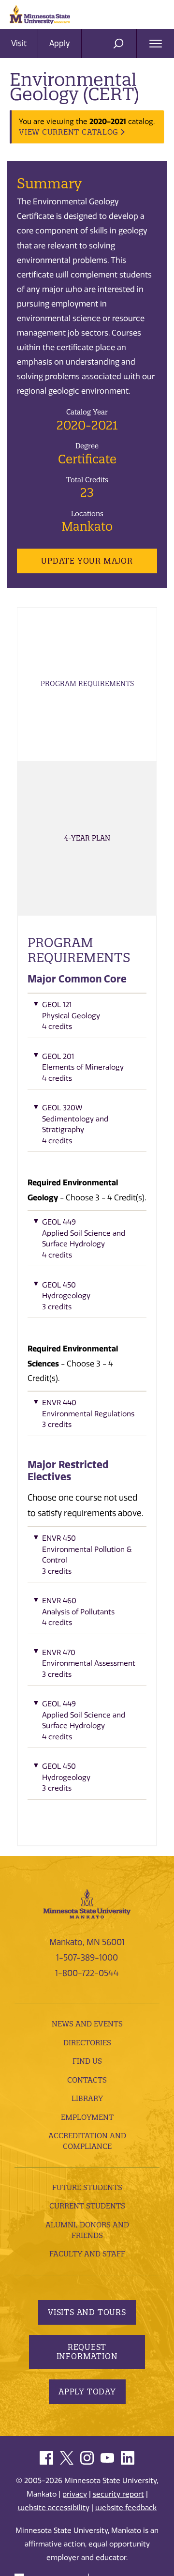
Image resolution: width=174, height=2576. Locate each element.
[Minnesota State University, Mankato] (87, 1903)
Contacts (87, 2080)
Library (87, 2098)
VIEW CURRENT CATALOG (69, 132)
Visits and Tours (87, 2312)
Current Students (87, 2206)
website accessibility (54, 2508)
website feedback (126, 2508)
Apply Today (87, 2392)
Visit (19, 43)
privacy (75, 2494)
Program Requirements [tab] (87, 684)
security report (118, 2494)
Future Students (87, 2187)
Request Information (87, 2352)
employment (87, 2117)
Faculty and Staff (87, 2254)
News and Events (87, 2024)
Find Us (87, 2061)
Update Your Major (87, 561)
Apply (60, 43)
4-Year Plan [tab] (87, 838)
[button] (87, 1018)
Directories (87, 2043)
